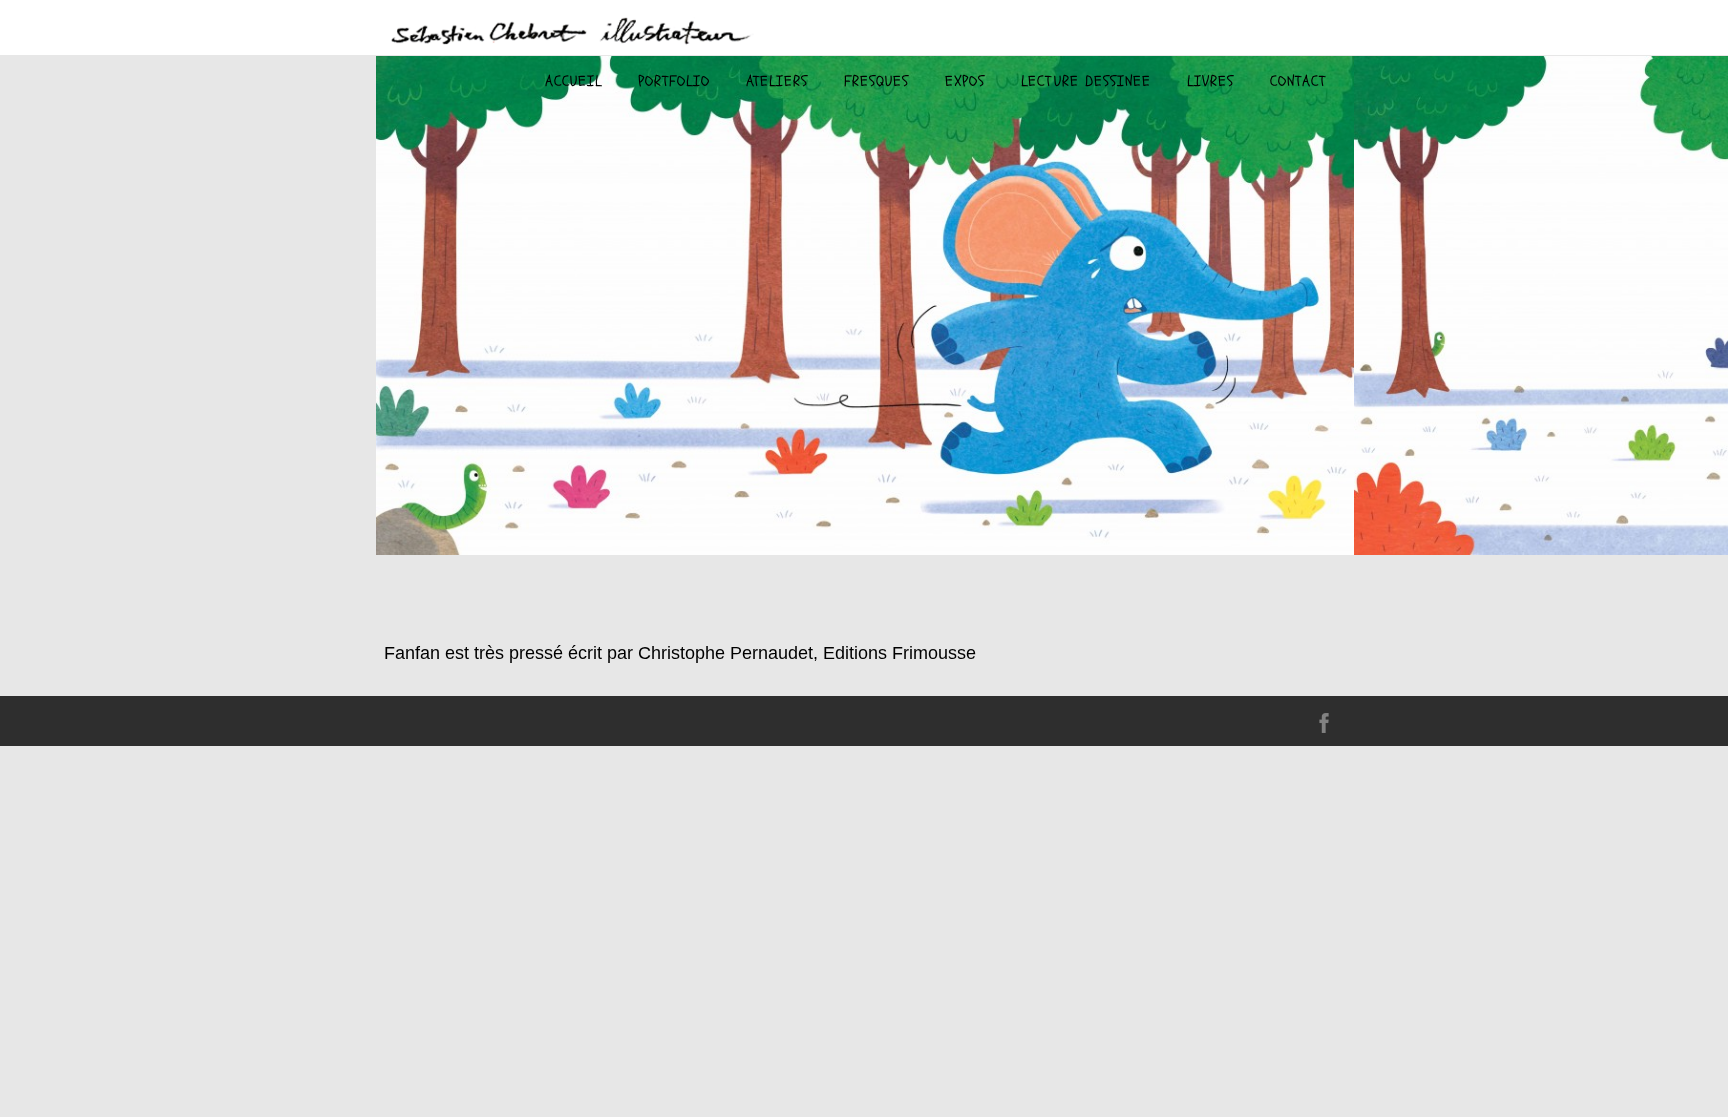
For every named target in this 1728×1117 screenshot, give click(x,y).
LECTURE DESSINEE (1086, 81)
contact (1298, 81)
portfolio (674, 81)
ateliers (777, 81)
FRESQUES (876, 81)
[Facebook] (1324, 727)
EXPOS (965, 81)
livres (1210, 81)
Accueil (573, 81)
